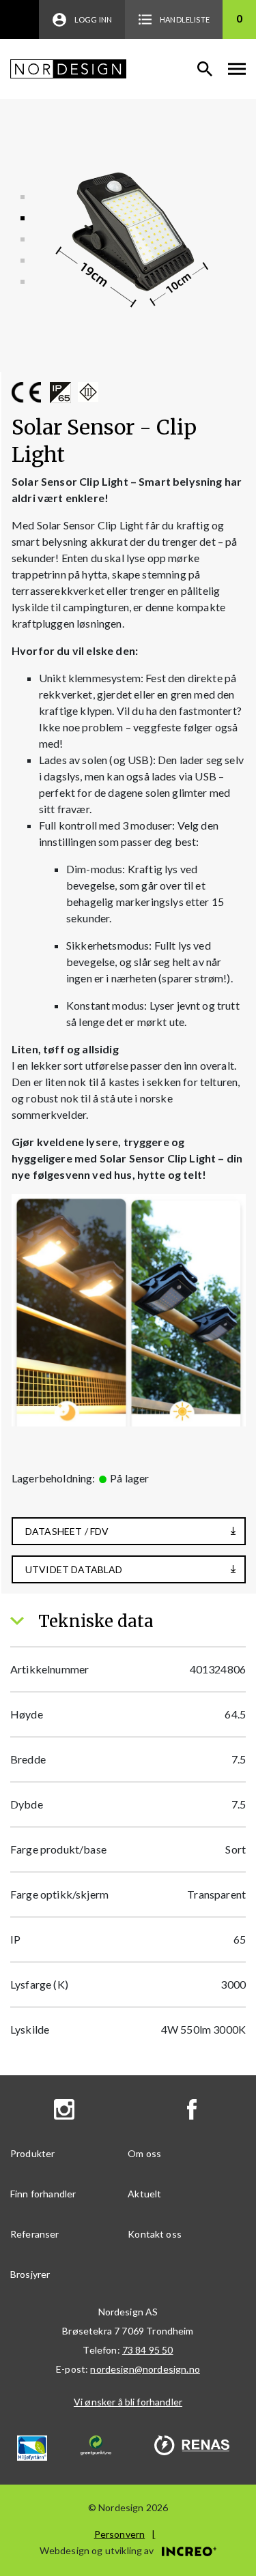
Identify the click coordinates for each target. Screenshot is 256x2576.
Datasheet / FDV (67, 1531)
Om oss (144, 2153)
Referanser (35, 2234)
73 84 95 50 (148, 2350)
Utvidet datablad (74, 1569)
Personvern (120, 2534)
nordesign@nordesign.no (145, 2369)
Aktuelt (144, 2194)
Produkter (32, 2153)
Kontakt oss (155, 2234)
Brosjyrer (30, 2274)
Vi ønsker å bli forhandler (128, 2402)
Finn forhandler (43, 2194)
